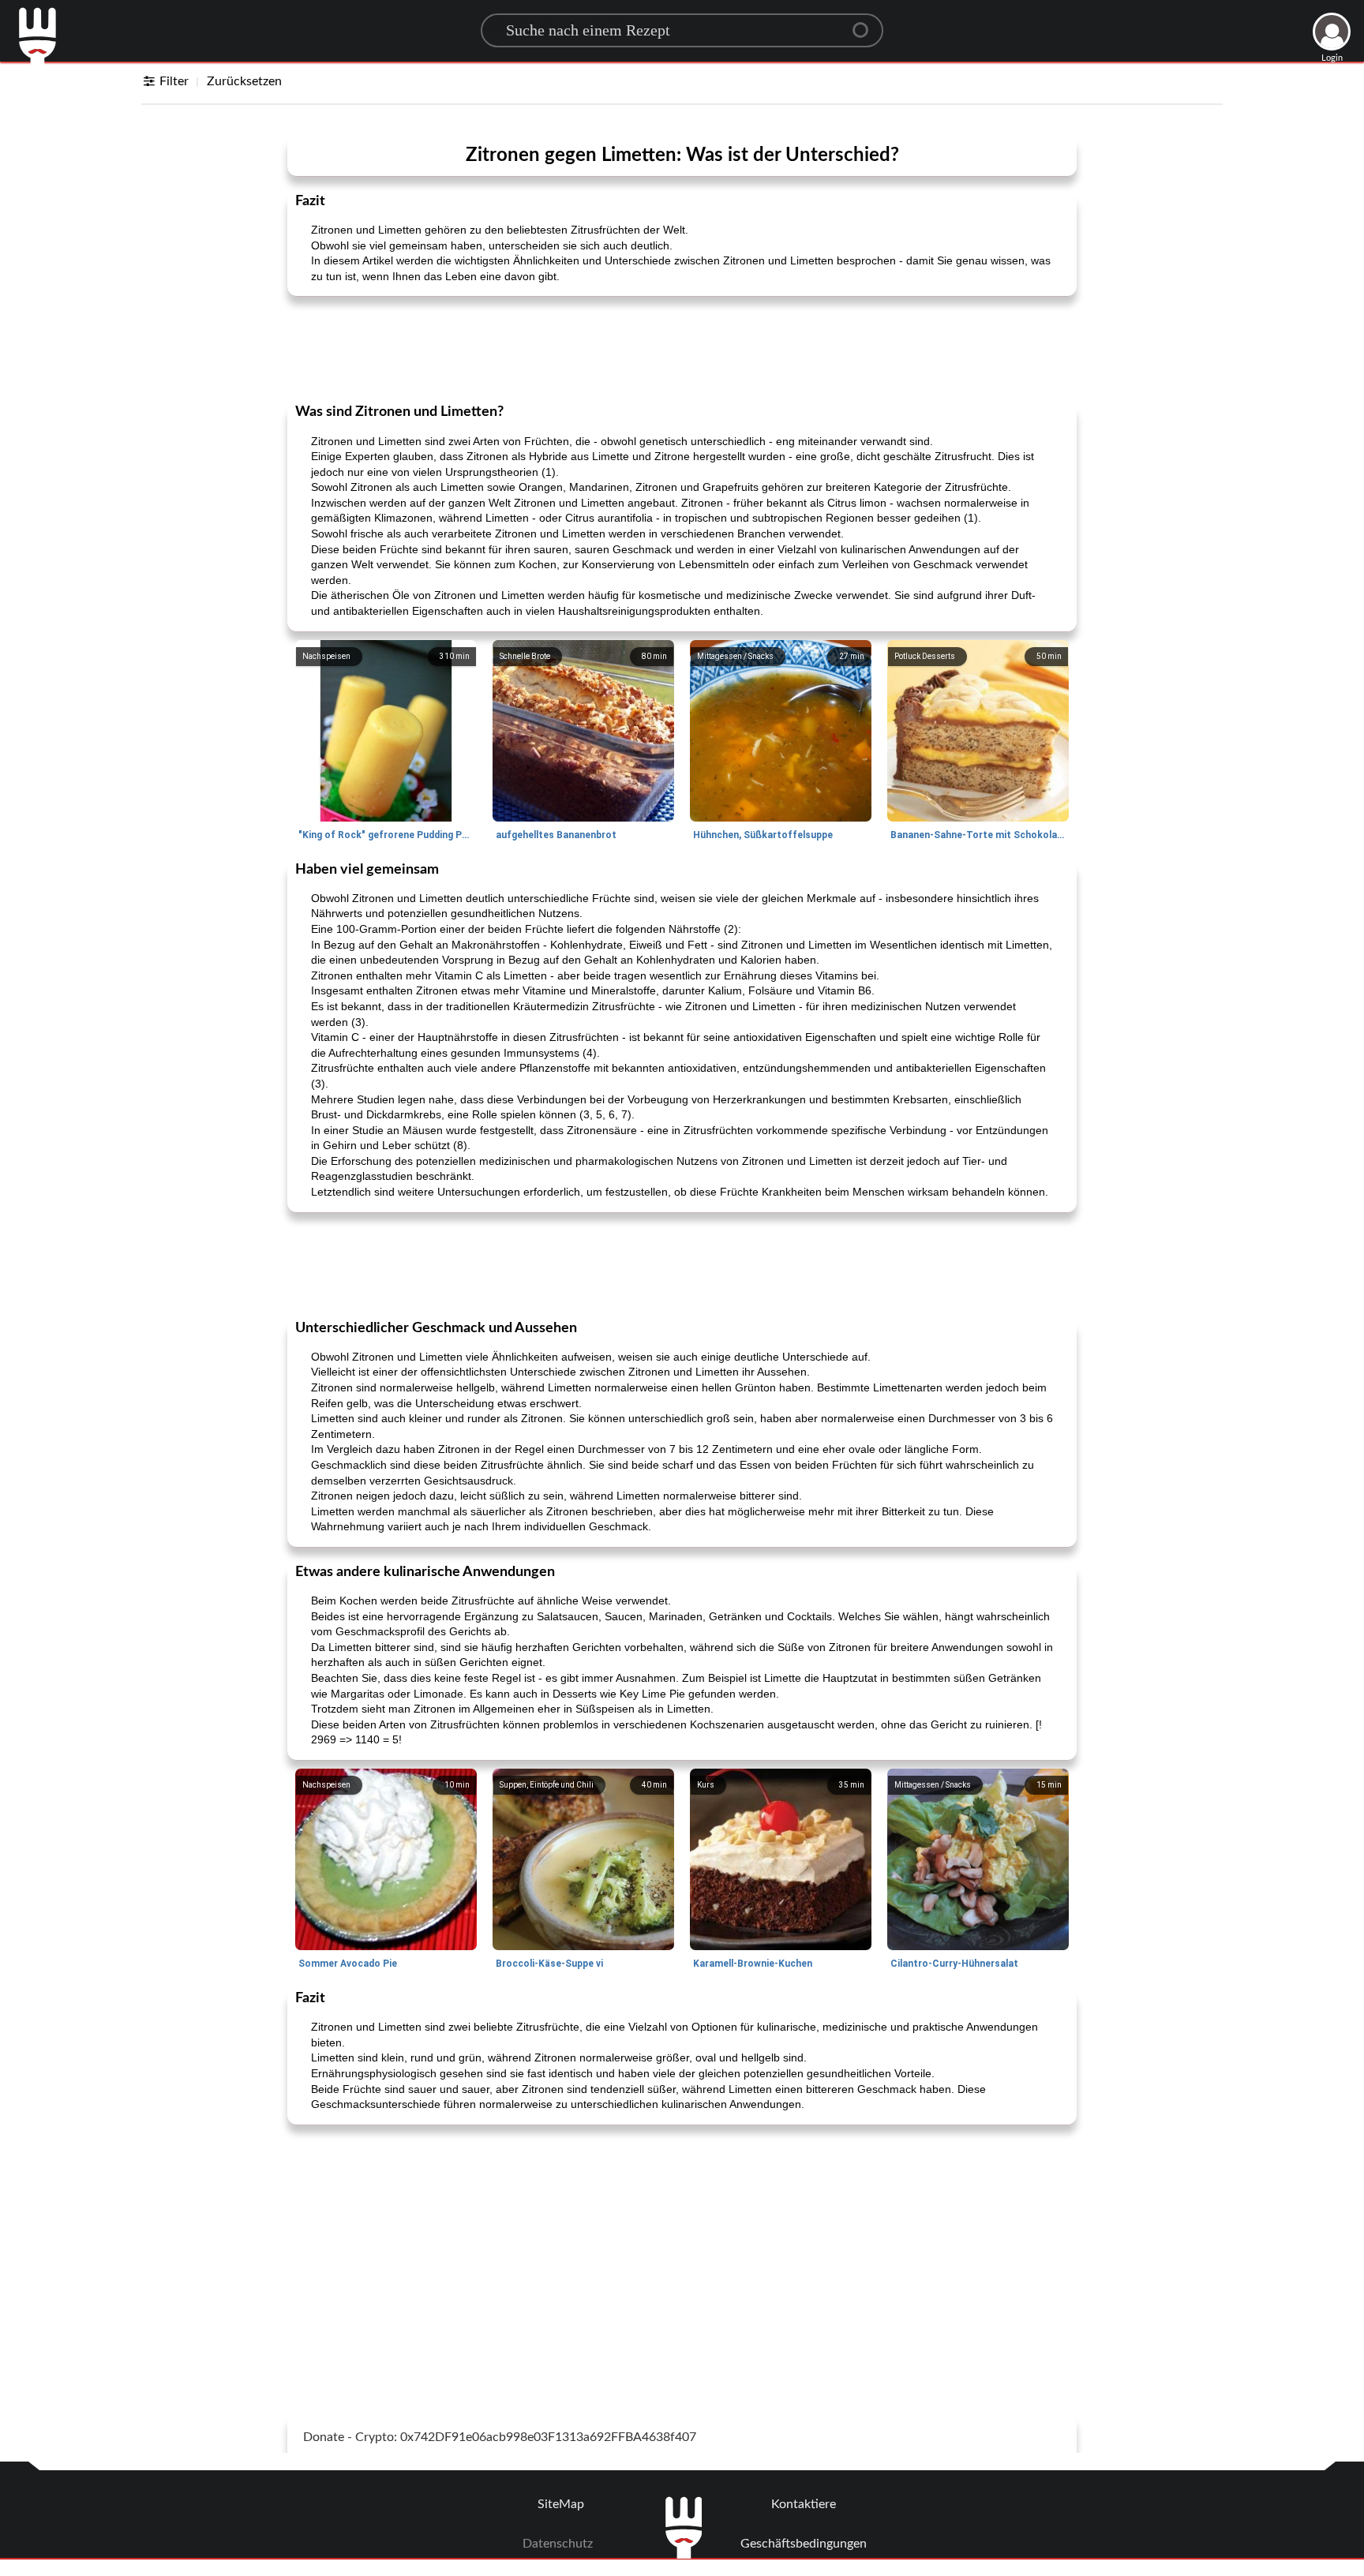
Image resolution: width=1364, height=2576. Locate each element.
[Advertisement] (682, 348)
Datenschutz (558, 2544)
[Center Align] (866, 24)
